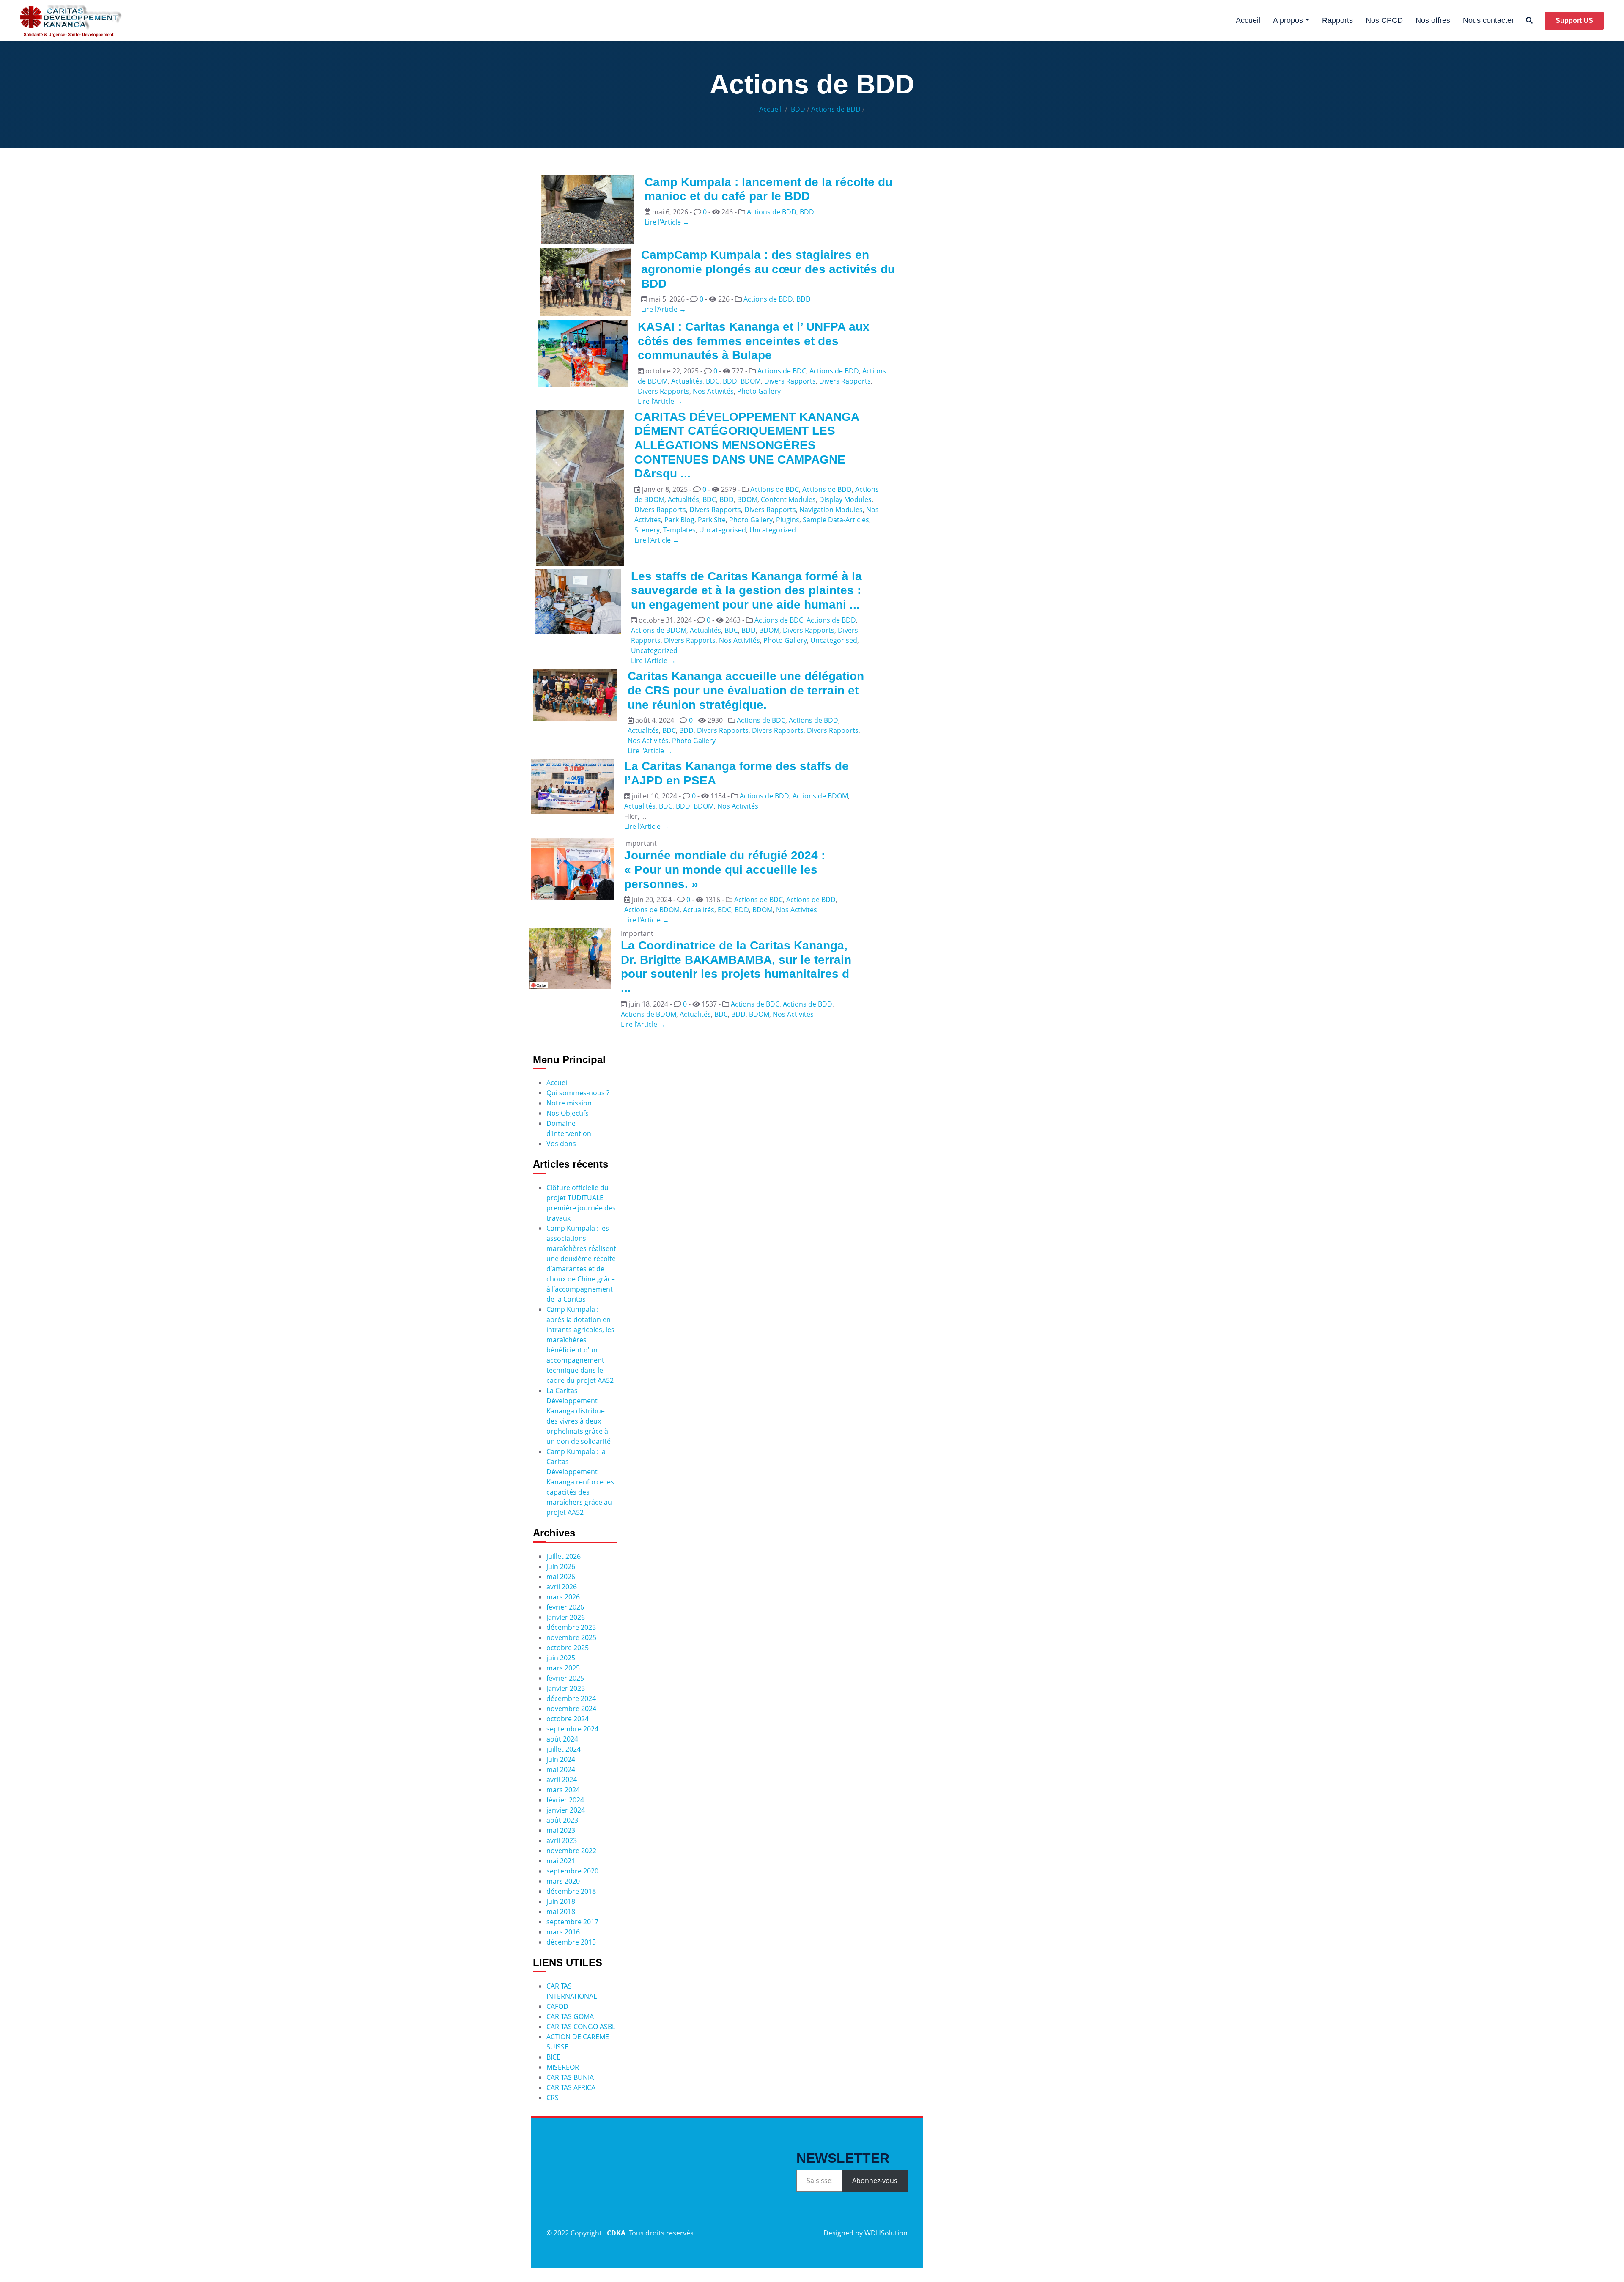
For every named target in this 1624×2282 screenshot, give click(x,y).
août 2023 (562, 1820)
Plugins (788, 520)
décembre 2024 (571, 1698)
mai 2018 (561, 1912)
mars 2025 (563, 1668)
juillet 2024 (564, 1749)
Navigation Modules (831, 510)
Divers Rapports (790, 381)
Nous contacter (1488, 20)
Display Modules (845, 499)
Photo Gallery (759, 391)
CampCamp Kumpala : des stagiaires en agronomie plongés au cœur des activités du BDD (768, 269)
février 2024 (565, 1800)
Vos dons (561, 1144)
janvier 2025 (566, 1688)
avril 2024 (562, 1780)
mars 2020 (563, 1881)
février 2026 (565, 1607)
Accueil (1248, 20)
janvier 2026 (566, 1617)
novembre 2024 (571, 1709)
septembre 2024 (572, 1729)
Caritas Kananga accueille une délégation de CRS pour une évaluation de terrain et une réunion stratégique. (746, 690)
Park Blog (679, 520)
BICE (553, 2057)
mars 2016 (563, 1932)
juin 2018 (561, 1901)
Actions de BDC (782, 371)
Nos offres (1433, 20)
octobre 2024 (568, 1719)
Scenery (647, 530)
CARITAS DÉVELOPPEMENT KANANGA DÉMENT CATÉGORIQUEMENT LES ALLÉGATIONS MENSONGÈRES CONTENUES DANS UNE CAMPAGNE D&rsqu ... (747, 445)
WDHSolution (886, 2233)
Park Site (712, 520)
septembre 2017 (572, 1922)
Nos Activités (713, 391)
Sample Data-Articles (836, 520)
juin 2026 (561, 1566)
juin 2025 (561, 1658)
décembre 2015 (571, 1942)
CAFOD (557, 2006)
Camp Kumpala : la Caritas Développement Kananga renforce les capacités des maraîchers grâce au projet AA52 (580, 1482)
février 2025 (565, 1678)
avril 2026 (562, 1587)
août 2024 (562, 1739)
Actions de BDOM (659, 630)
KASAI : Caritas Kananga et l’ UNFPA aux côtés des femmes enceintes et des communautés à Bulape (754, 341)
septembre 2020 (572, 1871)
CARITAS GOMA (570, 2016)
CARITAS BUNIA (570, 2077)
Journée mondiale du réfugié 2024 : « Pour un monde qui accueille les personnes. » (725, 869)
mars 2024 (563, 1790)
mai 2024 (561, 1769)
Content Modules (788, 499)
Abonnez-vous (875, 2181)
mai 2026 (561, 1577)
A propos (1288, 20)
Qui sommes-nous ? (578, 1093)
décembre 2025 (571, 1627)
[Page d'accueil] (71, 21)
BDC (713, 381)
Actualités (687, 381)
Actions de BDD (836, 109)
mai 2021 (561, 1861)
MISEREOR (563, 2067)
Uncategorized (773, 530)
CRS (553, 2098)
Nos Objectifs (568, 1113)
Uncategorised (723, 530)
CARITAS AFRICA (571, 2087)
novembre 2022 (571, 1851)
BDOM (751, 381)
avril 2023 (562, 1840)
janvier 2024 (566, 1810)
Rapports (1337, 20)
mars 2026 (563, 1597)
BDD (798, 109)
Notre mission (569, 1103)
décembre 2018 (571, 1891)
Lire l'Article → (667, 222)
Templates (679, 530)
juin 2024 (561, 1759)
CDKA (616, 2233)
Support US (1574, 21)
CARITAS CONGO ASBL (581, 2027)
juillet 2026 (564, 1556)
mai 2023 (561, 1830)
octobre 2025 (568, 1648)
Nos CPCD (1384, 20)
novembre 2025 (571, 1637)
